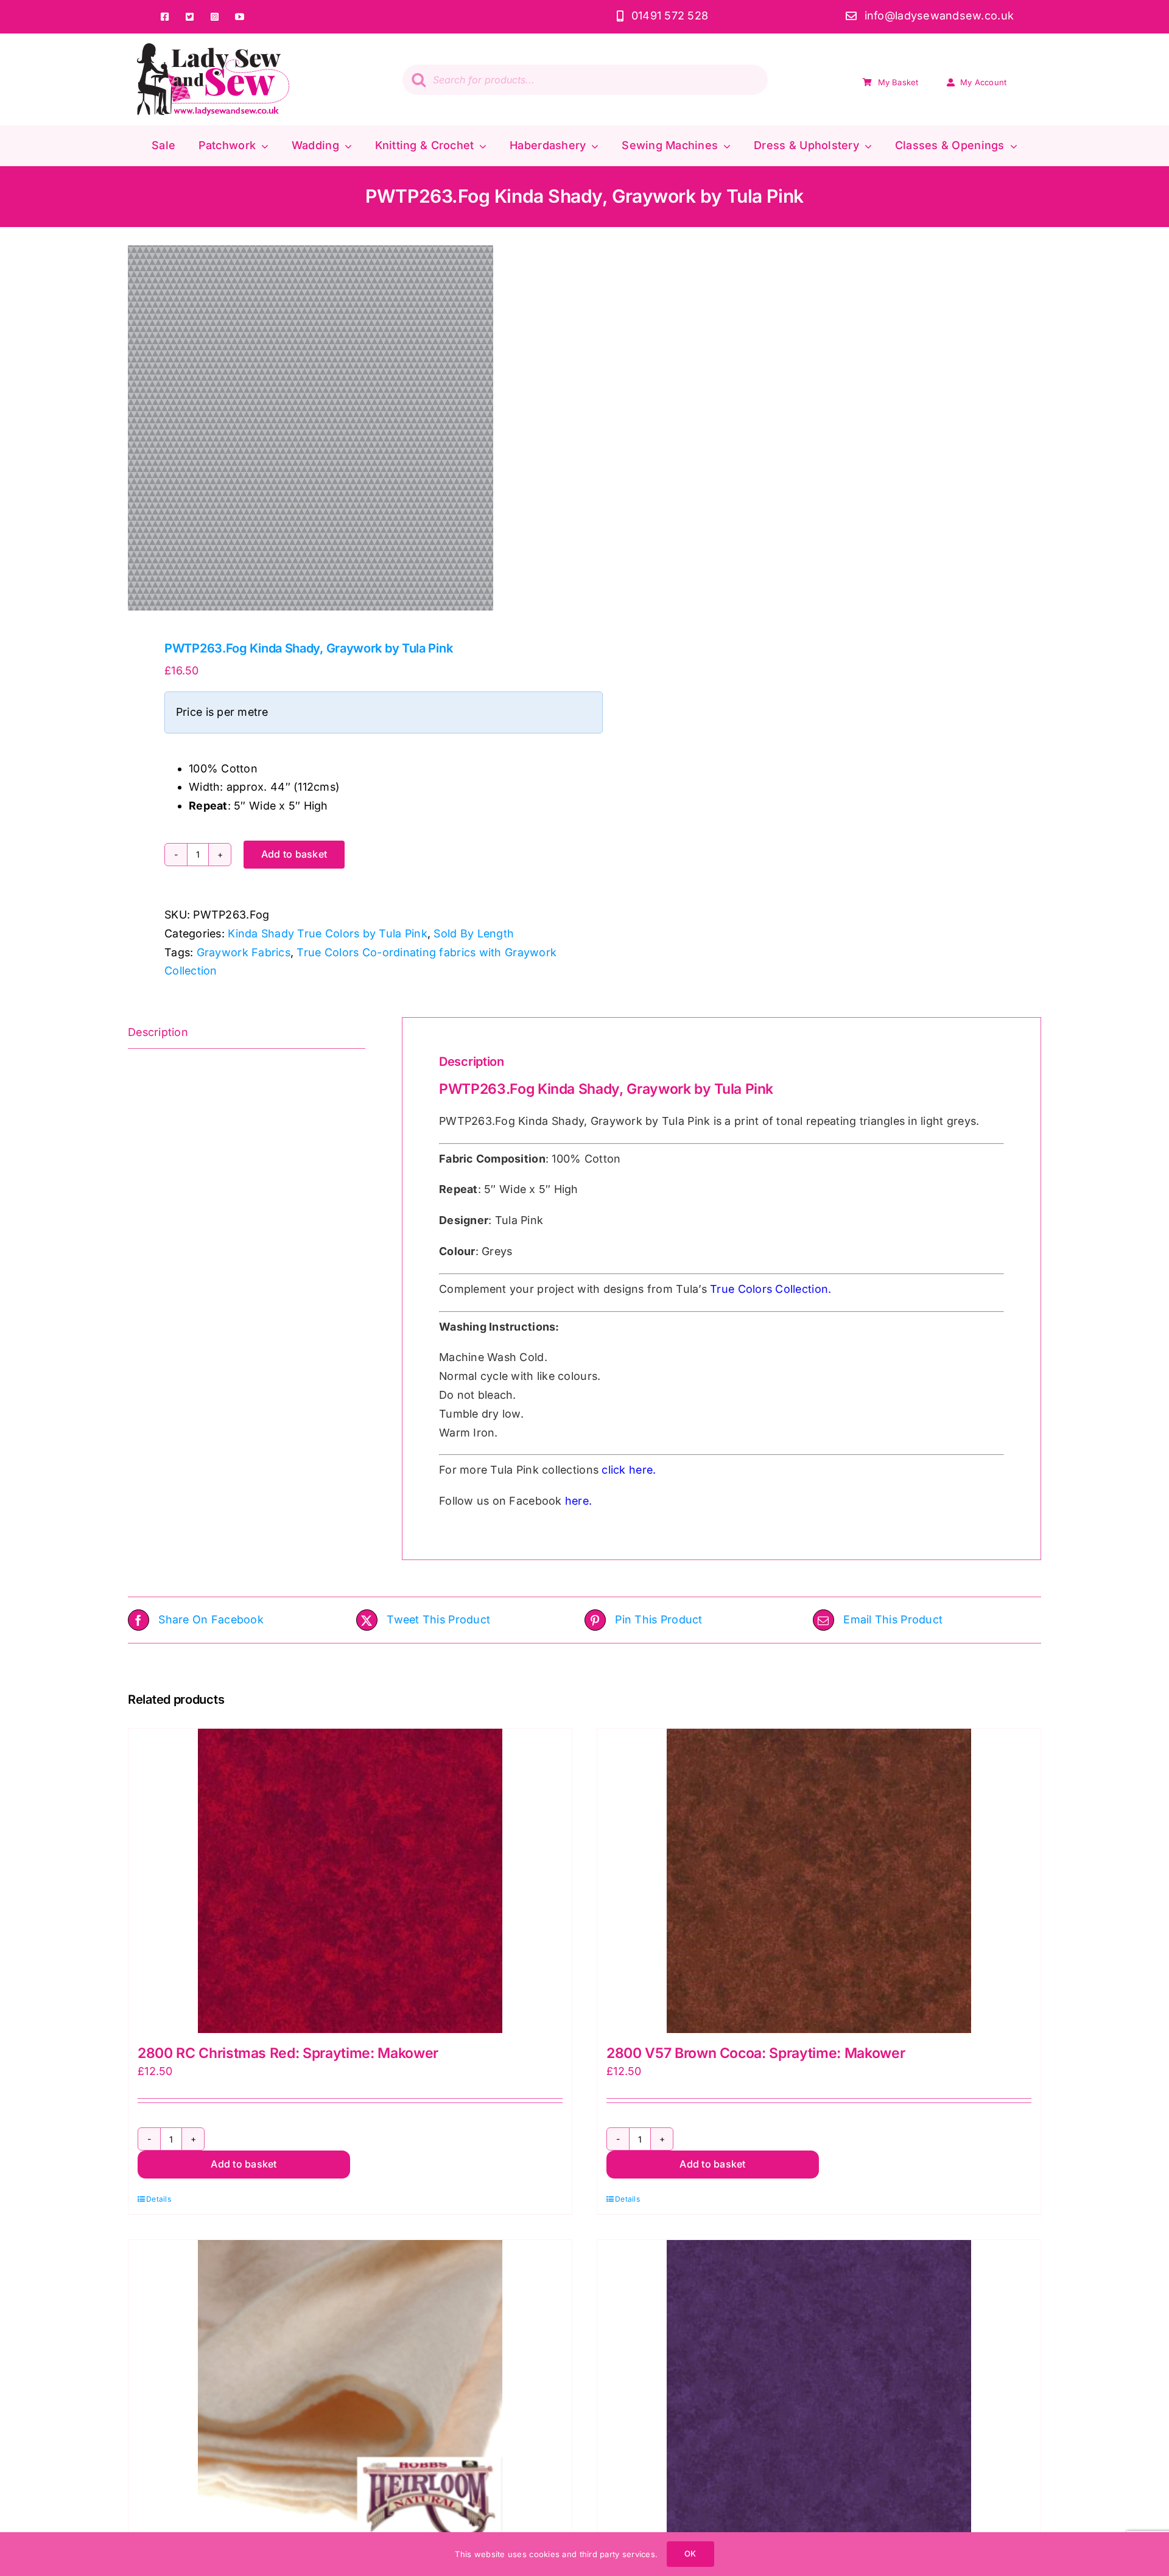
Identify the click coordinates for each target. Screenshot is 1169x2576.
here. (578, 1501)
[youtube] (240, 17)
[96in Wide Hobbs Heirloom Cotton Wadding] (350, 2392)
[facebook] (165, 17)
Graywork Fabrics (244, 952)
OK (690, 2553)
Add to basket (294, 854)
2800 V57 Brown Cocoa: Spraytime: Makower (756, 2053)
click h (619, 1470)
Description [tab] (158, 1032)
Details (159, 2199)
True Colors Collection (769, 1289)
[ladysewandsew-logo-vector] (213, 48)
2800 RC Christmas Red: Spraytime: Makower (288, 2053)
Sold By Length (474, 933)
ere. (646, 1470)
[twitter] (190, 17)
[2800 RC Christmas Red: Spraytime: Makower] (350, 1881)
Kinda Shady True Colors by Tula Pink (328, 933)
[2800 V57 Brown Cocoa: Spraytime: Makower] (819, 1881)
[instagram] (215, 17)
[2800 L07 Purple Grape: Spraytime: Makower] (819, 2392)
